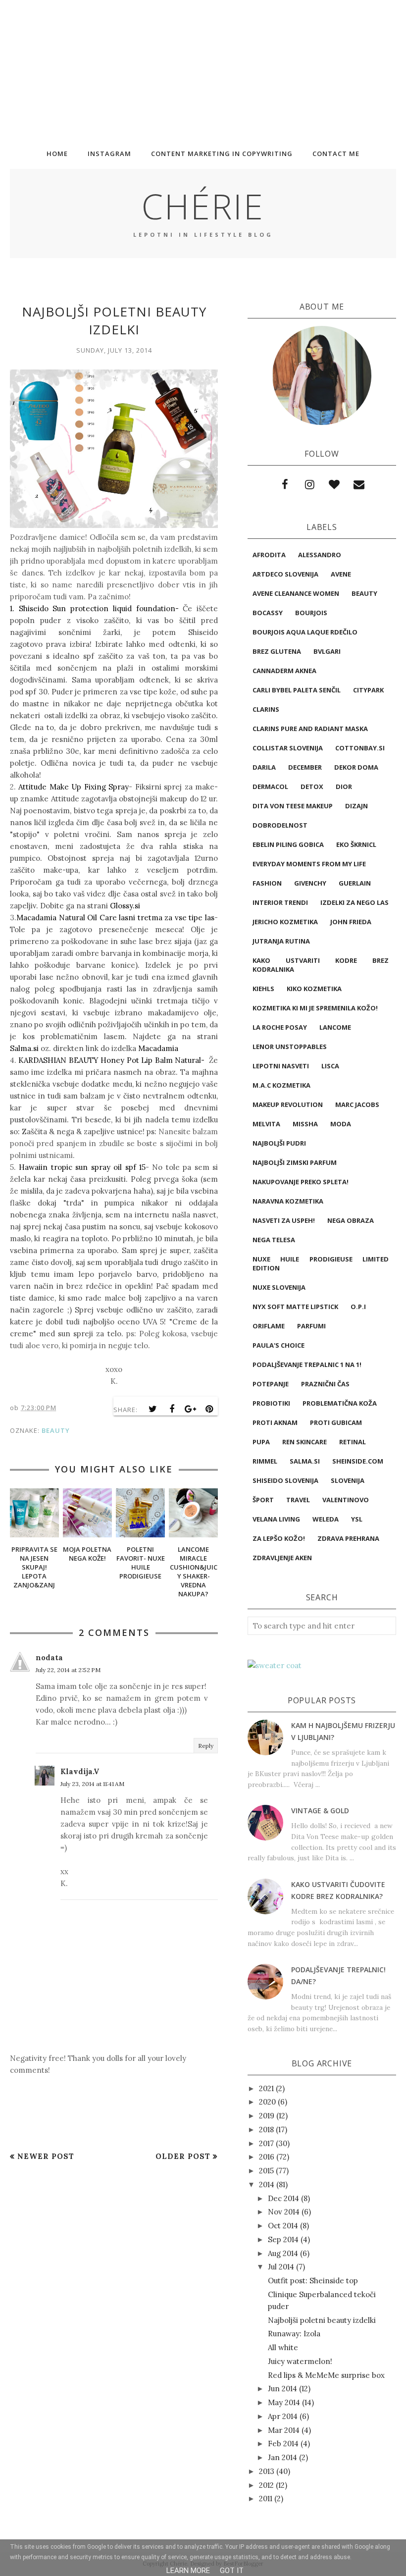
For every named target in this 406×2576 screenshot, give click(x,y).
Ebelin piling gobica (288, 844)
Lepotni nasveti (281, 1066)
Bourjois (311, 613)
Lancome (335, 1027)
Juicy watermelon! (300, 2361)
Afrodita (269, 555)
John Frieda (351, 922)
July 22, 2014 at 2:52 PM (68, 1670)
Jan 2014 (282, 2457)
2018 (266, 2129)
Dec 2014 (283, 2198)
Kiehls (263, 989)
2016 (267, 2157)
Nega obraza (351, 1220)
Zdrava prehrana (348, 1538)
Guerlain (355, 883)
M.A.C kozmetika (281, 1085)
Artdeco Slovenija (285, 574)
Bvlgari (327, 651)
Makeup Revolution (288, 1104)
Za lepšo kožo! (279, 1538)
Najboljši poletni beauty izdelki (322, 2320)
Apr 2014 (283, 2416)
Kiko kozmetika (314, 989)
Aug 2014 (283, 2253)
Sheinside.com (358, 1461)
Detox (312, 787)
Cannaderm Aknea (284, 671)
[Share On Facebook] (172, 1409)
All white (283, 2347)
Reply (206, 1746)
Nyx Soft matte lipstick (295, 1307)
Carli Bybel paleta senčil (297, 690)
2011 (266, 2498)
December (305, 767)
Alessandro (320, 555)
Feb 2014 (283, 2444)
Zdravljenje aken (282, 1558)
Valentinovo (346, 1500)
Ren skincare (304, 1442)
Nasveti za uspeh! (284, 1220)
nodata (49, 1657)
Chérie (203, 206)
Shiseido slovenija (285, 1480)
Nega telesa (274, 1240)
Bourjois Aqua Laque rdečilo (305, 632)
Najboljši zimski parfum (295, 1162)
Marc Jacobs (357, 1104)
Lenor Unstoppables (290, 1047)
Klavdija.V (80, 1771)
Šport (263, 1500)
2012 (266, 2485)
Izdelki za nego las (355, 902)
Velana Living (276, 1519)
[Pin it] (209, 1409)
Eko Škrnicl (356, 844)
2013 (267, 2471)
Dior (344, 787)
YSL (357, 1519)
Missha (305, 1124)
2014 (267, 2184)
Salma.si (305, 1461)
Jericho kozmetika (285, 922)
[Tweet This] (153, 1409)
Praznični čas (325, 1384)
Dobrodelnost (280, 825)
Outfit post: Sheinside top (313, 2281)
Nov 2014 (284, 2212)
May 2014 (284, 2402)
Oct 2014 (283, 2226)
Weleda (326, 1519)
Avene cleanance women (296, 593)
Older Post (183, 2156)
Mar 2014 (284, 2430)
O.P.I (358, 1307)
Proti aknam (275, 1422)
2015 (266, 2171)
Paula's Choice (279, 1345)
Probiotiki (271, 1403)
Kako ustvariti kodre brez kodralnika (321, 965)
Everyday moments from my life (309, 864)
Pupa (261, 1442)
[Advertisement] (203, 69)
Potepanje (271, 1384)
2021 (266, 2088)
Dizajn (356, 806)
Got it (232, 2571)
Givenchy (310, 883)
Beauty (56, 1430)
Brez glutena (277, 651)
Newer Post (46, 2156)
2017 (266, 2143)
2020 (267, 2102)
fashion (267, 883)
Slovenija (348, 1480)
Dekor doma (356, 767)
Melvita (266, 1124)
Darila (264, 767)
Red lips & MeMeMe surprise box (326, 2375)
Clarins (266, 709)
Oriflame (269, 1326)
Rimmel (265, 1461)
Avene (341, 574)
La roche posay (280, 1027)
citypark (368, 690)
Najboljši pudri (279, 1143)
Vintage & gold (320, 1811)
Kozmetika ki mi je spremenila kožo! (315, 1008)
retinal (353, 1442)
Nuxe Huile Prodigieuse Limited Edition (321, 1263)
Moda (341, 1124)
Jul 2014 (281, 2267)
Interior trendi (280, 902)
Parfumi (311, 1326)
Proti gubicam (336, 1422)
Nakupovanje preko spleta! (301, 1182)
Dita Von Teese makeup (293, 806)
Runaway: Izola (294, 2334)
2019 (267, 2116)
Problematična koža (340, 1403)
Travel (298, 1500)
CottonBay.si (360, 748)
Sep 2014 (283, 2239)
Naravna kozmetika (288, 1201)
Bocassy (268, 613)
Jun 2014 (282, 2389)
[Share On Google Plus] (191, 1409)
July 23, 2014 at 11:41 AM (92, 1784)
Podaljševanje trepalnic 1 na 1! (307, 1365)
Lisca (330, 1066)
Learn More (188, 2571)
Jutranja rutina (281, 941)
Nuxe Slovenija (279, 1287)
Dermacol (270, 787)
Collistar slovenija (288, 748)
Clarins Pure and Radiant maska (310, 729)
